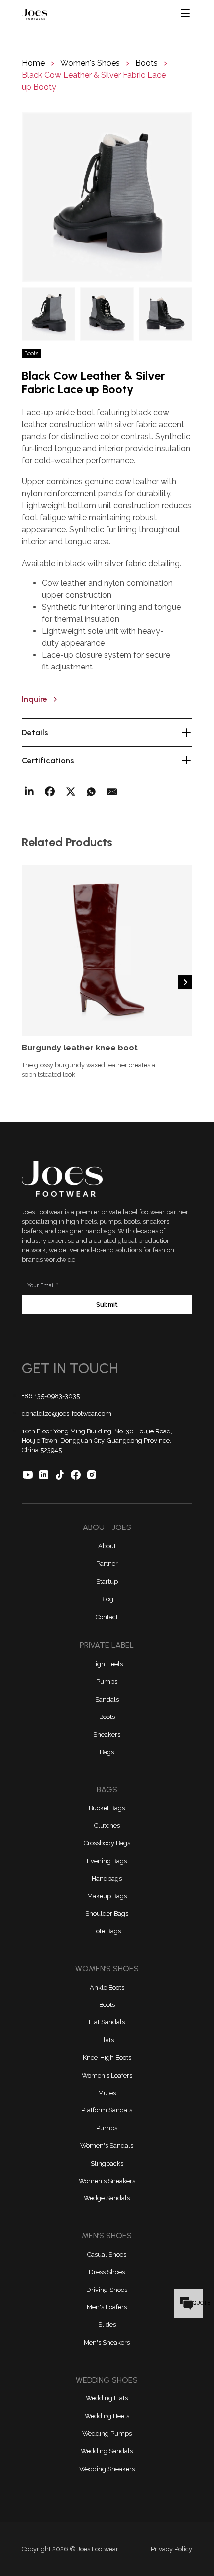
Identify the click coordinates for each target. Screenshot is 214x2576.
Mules (107, 2093)
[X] (71, 792)
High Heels (107, 1664)
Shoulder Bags (107, 1914)
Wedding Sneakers (107, 2469)
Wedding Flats (107, 2398)
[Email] (112, 792)
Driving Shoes (107, 2290)
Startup (107, 1581)
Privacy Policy (171, 2549)
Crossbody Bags (107, 1843)
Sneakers (107, 1735)
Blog (107, 1599)
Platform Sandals (107, 2110)
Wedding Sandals (107, 2451)
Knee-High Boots (107, 2057)
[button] (107, 197)
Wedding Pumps (107, 2433)
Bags (107, 1752)
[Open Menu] (186, 14)
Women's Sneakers (107, 2181)
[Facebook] (50, 792)
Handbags (107, 1878)
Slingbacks (107, 2163)
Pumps (107, 1681)
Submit (107, 1304)
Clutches (107, 1826)
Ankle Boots (107, 1987)
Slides (107, 2325)
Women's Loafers (107, 2075)
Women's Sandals (107, 2146)
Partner (107, 1564)
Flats (107, 2040)
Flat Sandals (107, 2022)
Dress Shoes (107, 2272)
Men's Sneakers (107, 2342)
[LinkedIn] (29, 792)
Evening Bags (107, 1861)
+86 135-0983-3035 (51, 1396)
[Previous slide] (29, 982)
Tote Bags (107, 1931)
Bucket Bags (107, 1808)
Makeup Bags (107, 1896)
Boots (107, 1717)
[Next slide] (185, 982)
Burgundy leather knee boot (80, 1048)
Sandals (107, 1699)
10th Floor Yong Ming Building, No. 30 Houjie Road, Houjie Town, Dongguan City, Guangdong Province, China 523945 (97, 1441)
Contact (107, 1617)
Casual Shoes (107, 2254)
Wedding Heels (107, 2416)
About (107, 1546)
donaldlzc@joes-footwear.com (67, 1413)
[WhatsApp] (91, 792)
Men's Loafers (107, 2307)
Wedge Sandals (107, 2198)
